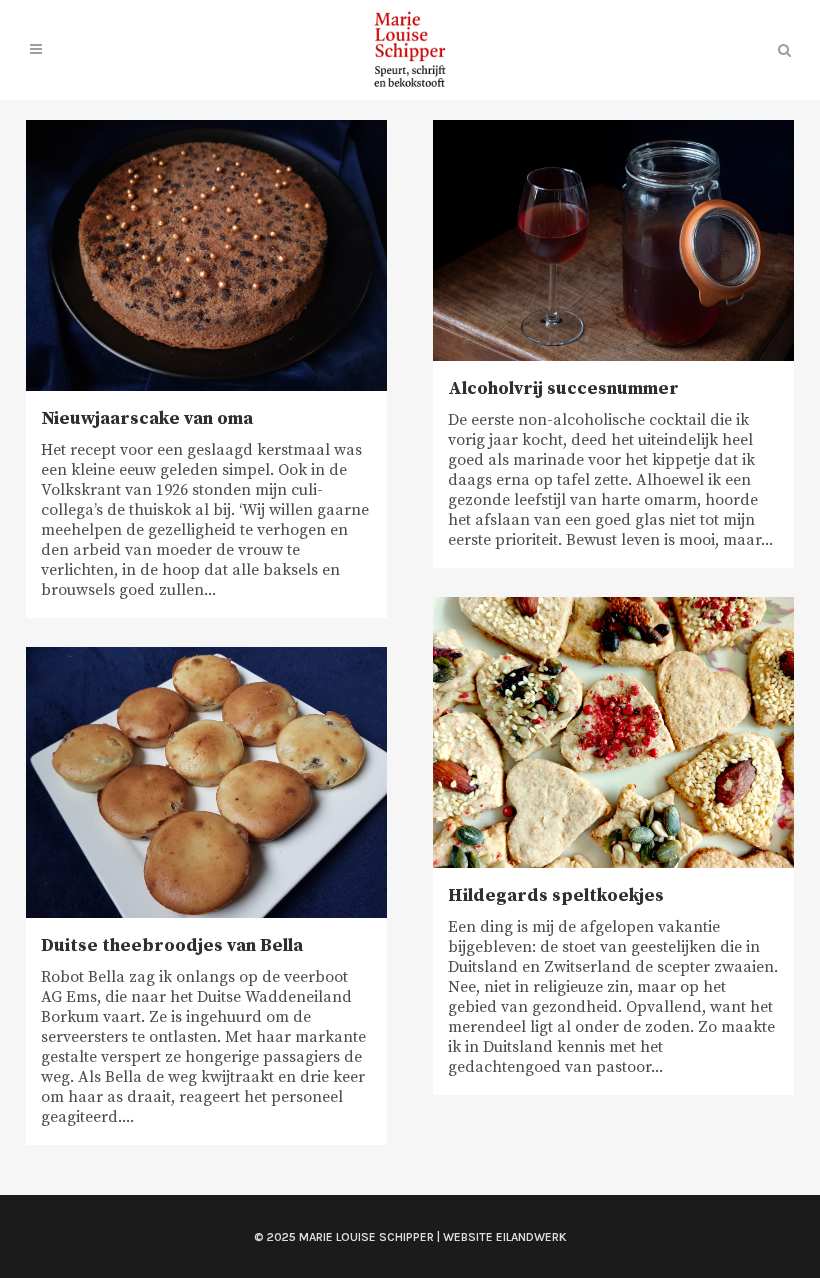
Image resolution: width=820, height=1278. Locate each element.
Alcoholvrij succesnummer (563, 388)
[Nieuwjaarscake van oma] (206, 255)
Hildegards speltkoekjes (556, 895)
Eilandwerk (531, 1237)
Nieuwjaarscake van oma (147, 418)
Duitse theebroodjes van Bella (172, 945)
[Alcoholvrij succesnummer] (613, 240)
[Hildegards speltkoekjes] (613, 732)
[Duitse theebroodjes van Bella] (206, 782)
